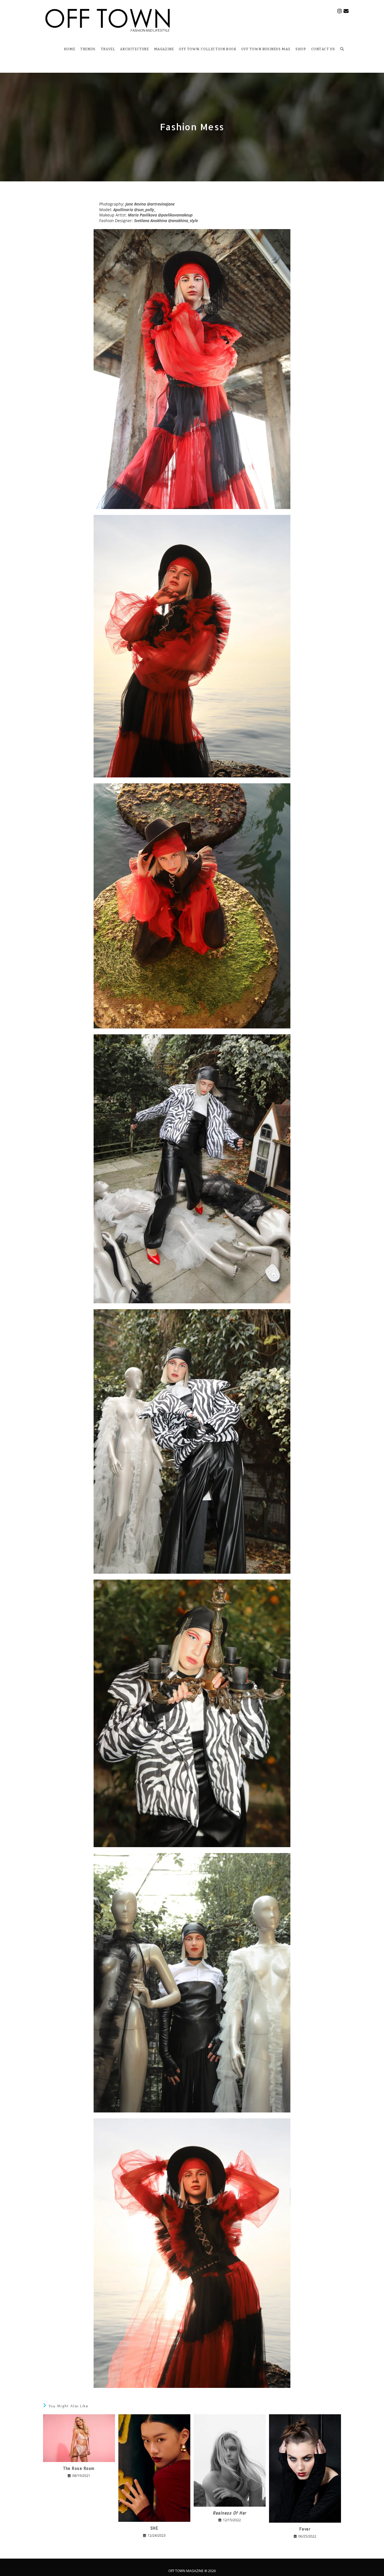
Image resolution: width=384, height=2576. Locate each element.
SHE (154, 2528)
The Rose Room (79, 2468)
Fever (305, 2529)
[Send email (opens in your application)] (346, 11)
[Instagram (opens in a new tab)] (340, 11)
